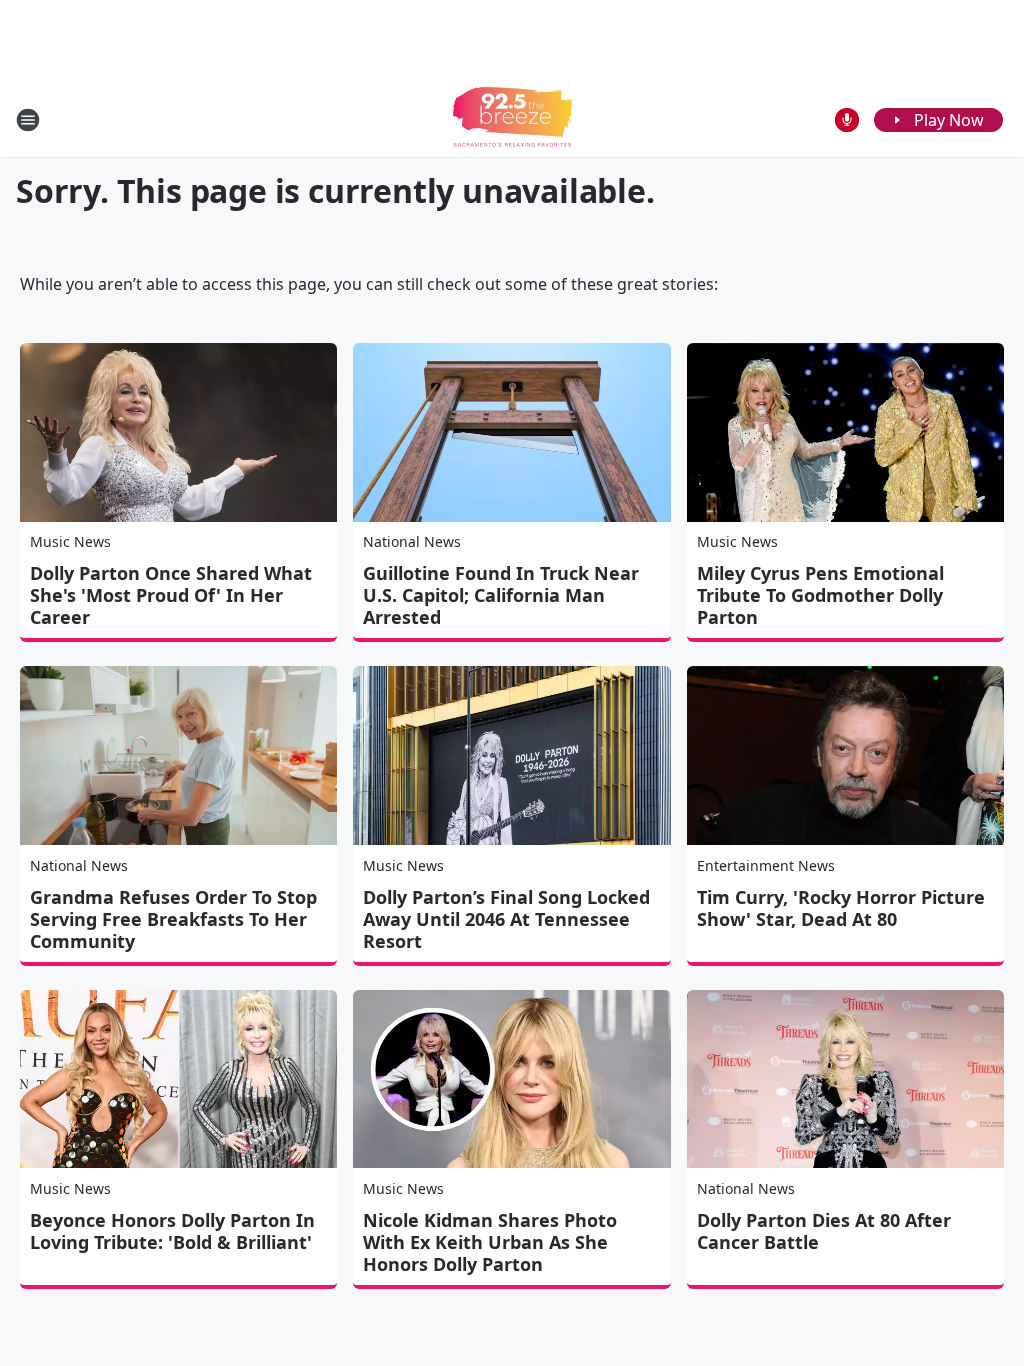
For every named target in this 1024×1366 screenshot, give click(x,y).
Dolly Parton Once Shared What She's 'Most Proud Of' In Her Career (171, 595)
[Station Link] (512, 119)
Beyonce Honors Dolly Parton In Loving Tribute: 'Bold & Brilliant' (172, 1231)
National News (412, 541)
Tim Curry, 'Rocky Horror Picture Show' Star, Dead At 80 (841, 908)
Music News (70, 541)
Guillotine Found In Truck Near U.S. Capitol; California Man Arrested (501, 595)
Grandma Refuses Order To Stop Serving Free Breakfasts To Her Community (173, 919)
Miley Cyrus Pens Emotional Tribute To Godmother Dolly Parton (820, 595)
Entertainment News (766, 865)
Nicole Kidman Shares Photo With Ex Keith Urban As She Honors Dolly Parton (490, 1242)
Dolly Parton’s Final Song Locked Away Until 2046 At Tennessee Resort (506, 919)
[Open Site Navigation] (28, 120)
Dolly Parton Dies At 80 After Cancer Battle (824, 1231)
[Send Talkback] (847, 120)
